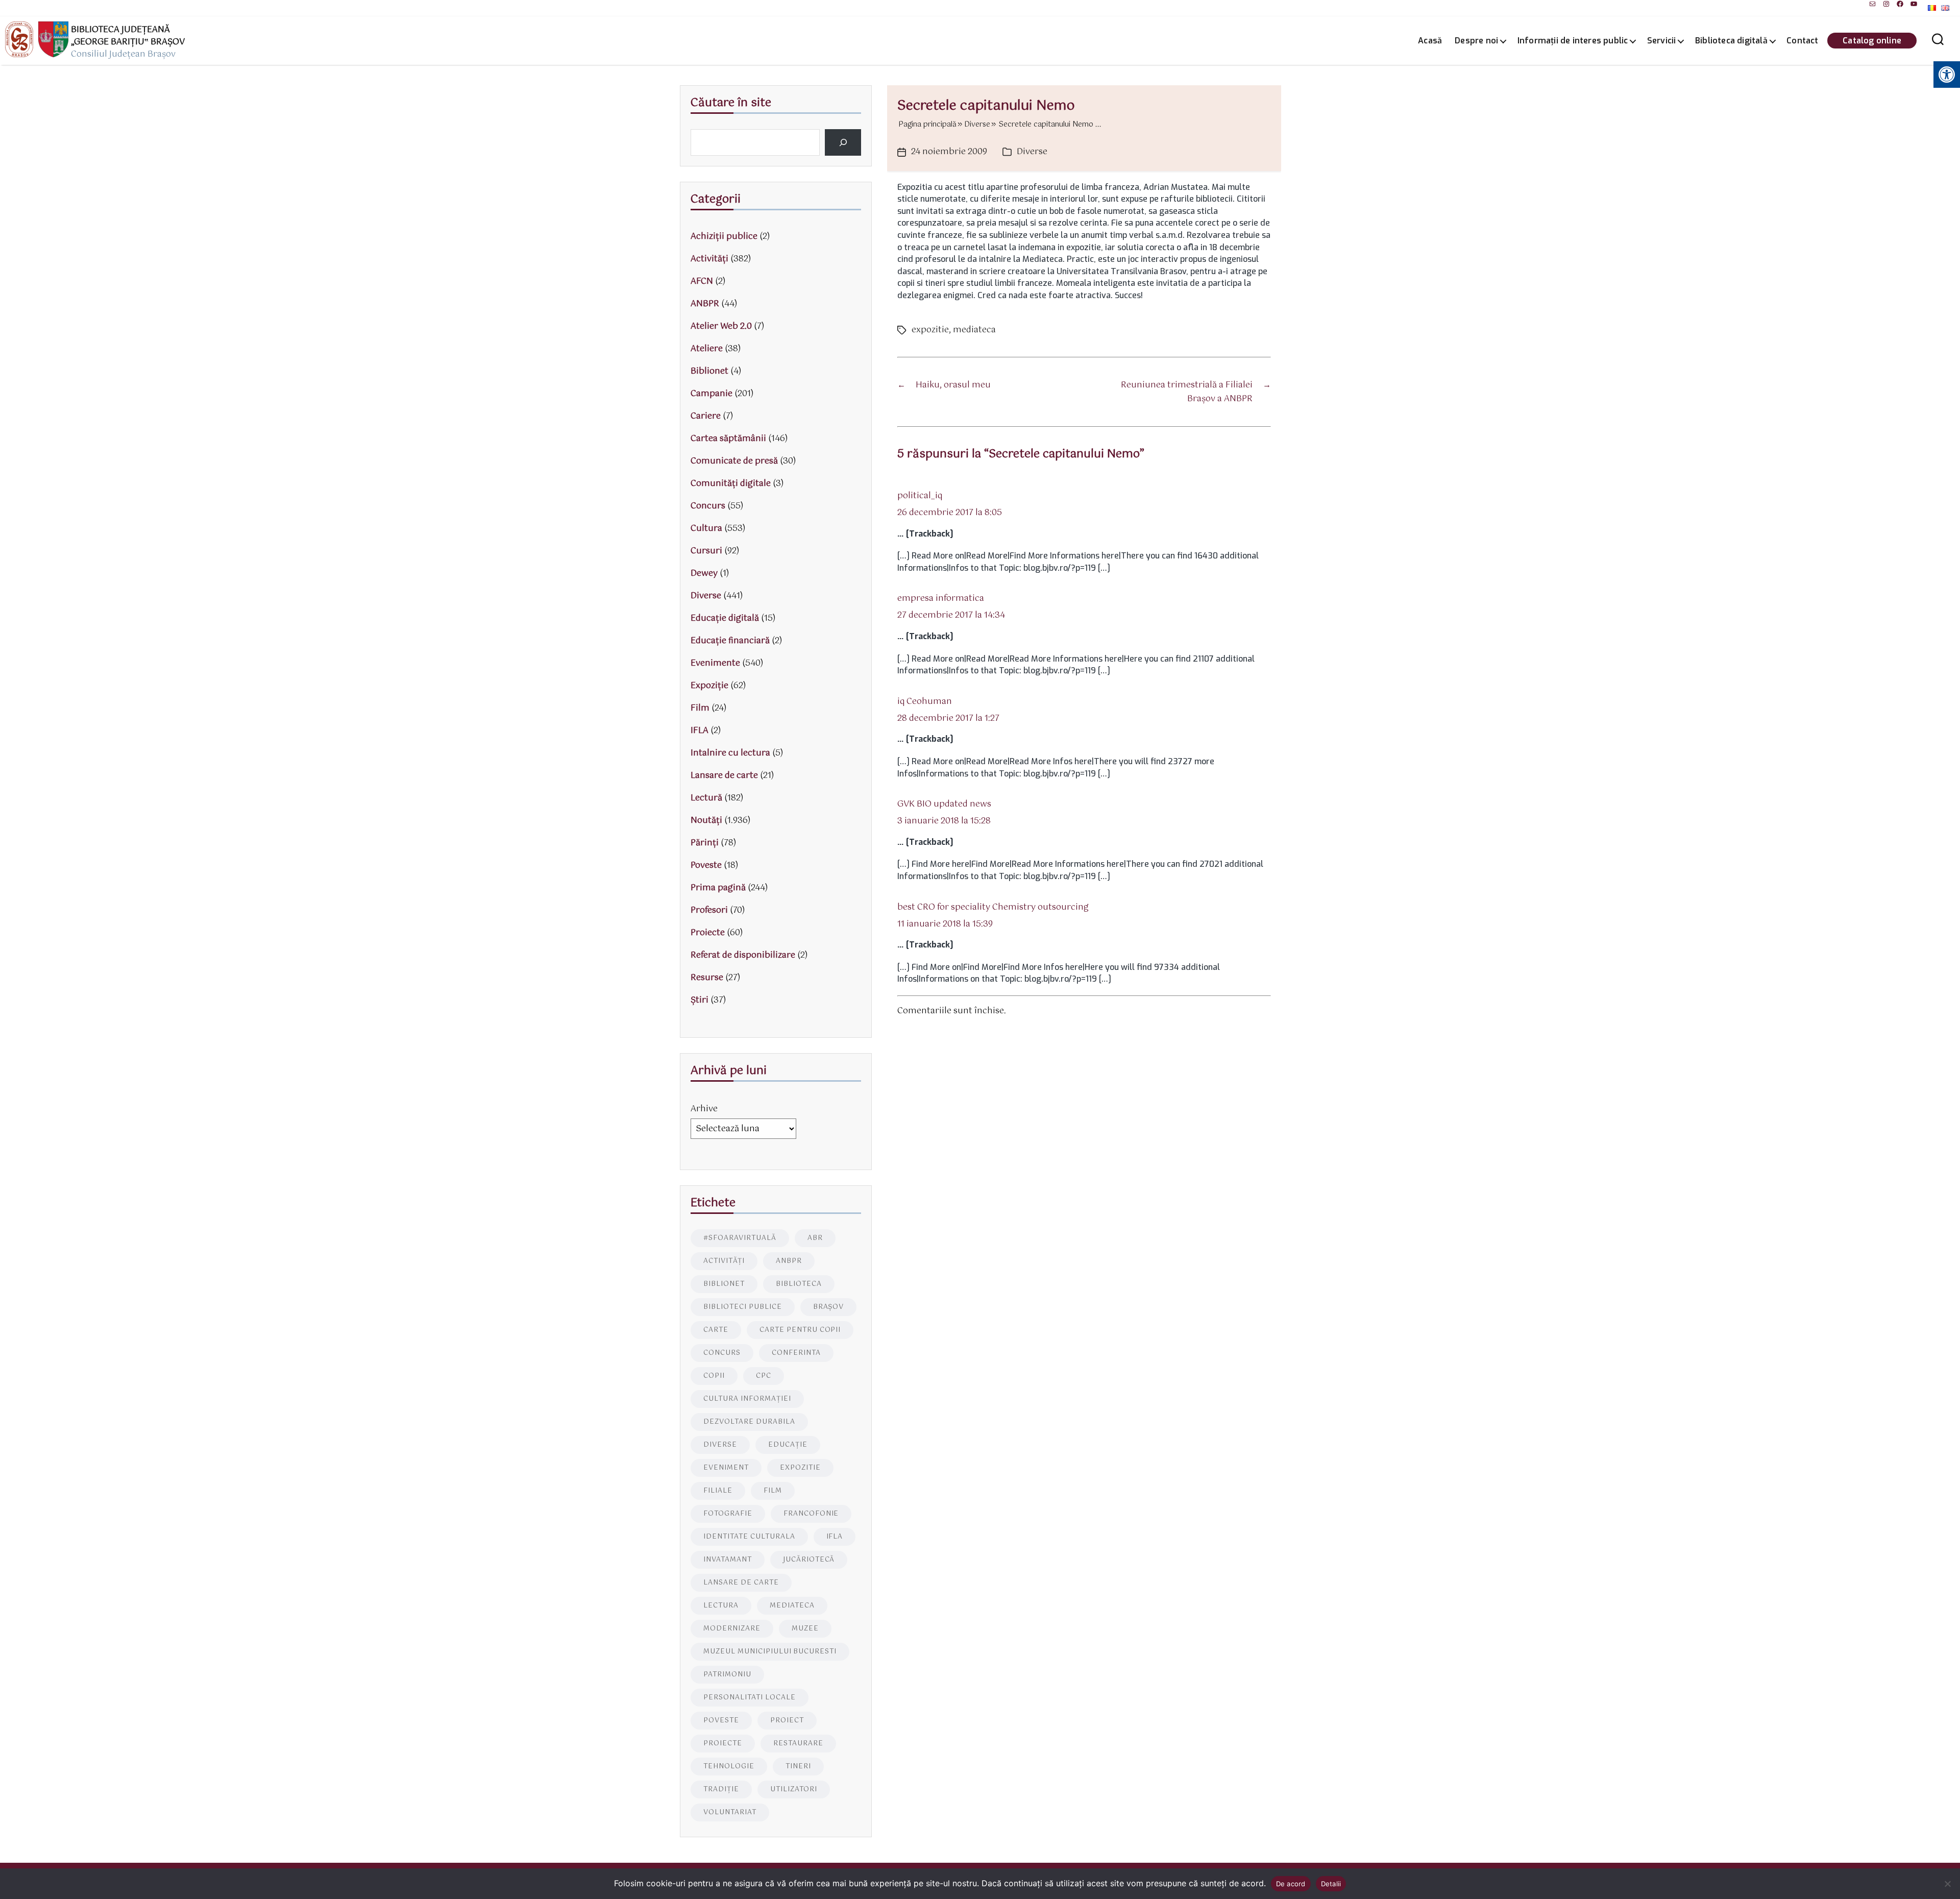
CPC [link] (764, 1376)
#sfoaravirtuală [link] (740, 1238)
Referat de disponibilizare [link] (743, 955)
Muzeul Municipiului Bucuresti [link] (770, 1652)
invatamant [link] (728, 1560)
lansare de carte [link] (741, 1583)
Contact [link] (1802, 41)
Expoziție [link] (709, 686)
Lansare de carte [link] (724, 776)
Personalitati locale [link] (750, 1698)
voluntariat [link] (730, 1812)
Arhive (704, 1109)
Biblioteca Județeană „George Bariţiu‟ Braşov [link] (128, 36)
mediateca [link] (974, 330)
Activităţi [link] (709, 259)
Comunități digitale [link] (731, 484)
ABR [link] (815, 1238)
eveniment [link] (726, 1468)
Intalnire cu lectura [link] (730, 753)
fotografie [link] (728, 1514)
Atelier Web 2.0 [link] (721, 326)
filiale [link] (718, 1491)
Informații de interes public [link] (1573, 41)
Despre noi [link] (1476, 41)
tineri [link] (798, 1767)
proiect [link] (787, 1721)
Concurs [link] (708, 506)
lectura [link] (721, 1606)
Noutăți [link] (706, 821)
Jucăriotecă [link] (809, 1560)
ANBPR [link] (705, 304)
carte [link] (716, 1330)
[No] (1947, 1884)
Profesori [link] (709, 910)
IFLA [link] (700, 731)
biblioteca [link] (799, 1284)
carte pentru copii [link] (800, 1330)
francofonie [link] (811, 1514)
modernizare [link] (732, 1629)
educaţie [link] (788, 1445)
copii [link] (714, 1376)
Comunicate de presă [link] (734, 461)
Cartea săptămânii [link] (728, 439)
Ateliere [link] (707, 349)
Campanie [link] (712, 394)
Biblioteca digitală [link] (1731, 41)
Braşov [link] (829, 1307)
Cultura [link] (706, 529)
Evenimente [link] (715, 663)
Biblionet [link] (709, 371)
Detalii (1331, 1884)
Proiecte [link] (708, 933)
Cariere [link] (706, 416)
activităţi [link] (724, 1261)
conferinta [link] (796, 1353)
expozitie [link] (930, 330)
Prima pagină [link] (718, 888)
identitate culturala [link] (749, 1537)
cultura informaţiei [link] (747, 1399)
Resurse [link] (707, 978)
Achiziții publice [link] (724, 237)
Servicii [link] (1662, 41)
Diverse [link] (1032, 152)
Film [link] (700, 708)
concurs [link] (722, 1353)
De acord (1291, 1884)
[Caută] (843, 142)
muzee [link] (805, 1629)
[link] (1872, 4)
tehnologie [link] (729, 1767)
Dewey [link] (704, 574)
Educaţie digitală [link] (725, 618)
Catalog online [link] (1872, 41)
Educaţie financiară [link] (730, 641)
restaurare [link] (798, 1744)
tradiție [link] (721, 1790)
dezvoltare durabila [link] (749, 1422)
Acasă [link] (1430, 41)
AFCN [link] (702, 282)
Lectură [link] (706, 798)
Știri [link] (700, 1000)
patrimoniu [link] (727, 1675)
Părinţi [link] (705, 843)
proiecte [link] (723, 1744)
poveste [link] (721, 1721)
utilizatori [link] (794, 1790)
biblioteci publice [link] (743, 1307)
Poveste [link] (706, 866)
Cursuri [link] (706, 551)
